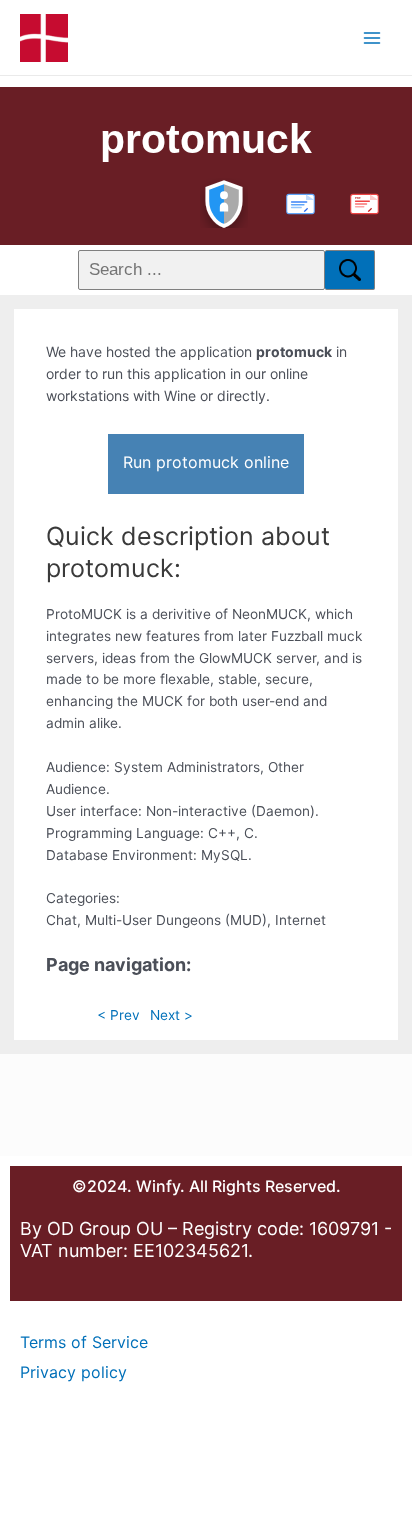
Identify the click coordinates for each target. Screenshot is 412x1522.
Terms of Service (84, 1342)
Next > (171, 1015)
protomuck (206, 139)
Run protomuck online (206, 462)
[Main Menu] (372, 37)
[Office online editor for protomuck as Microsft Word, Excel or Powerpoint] (296, 201)
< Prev (118, 1015)
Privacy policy (73, 1372)
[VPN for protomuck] (224, 201)
